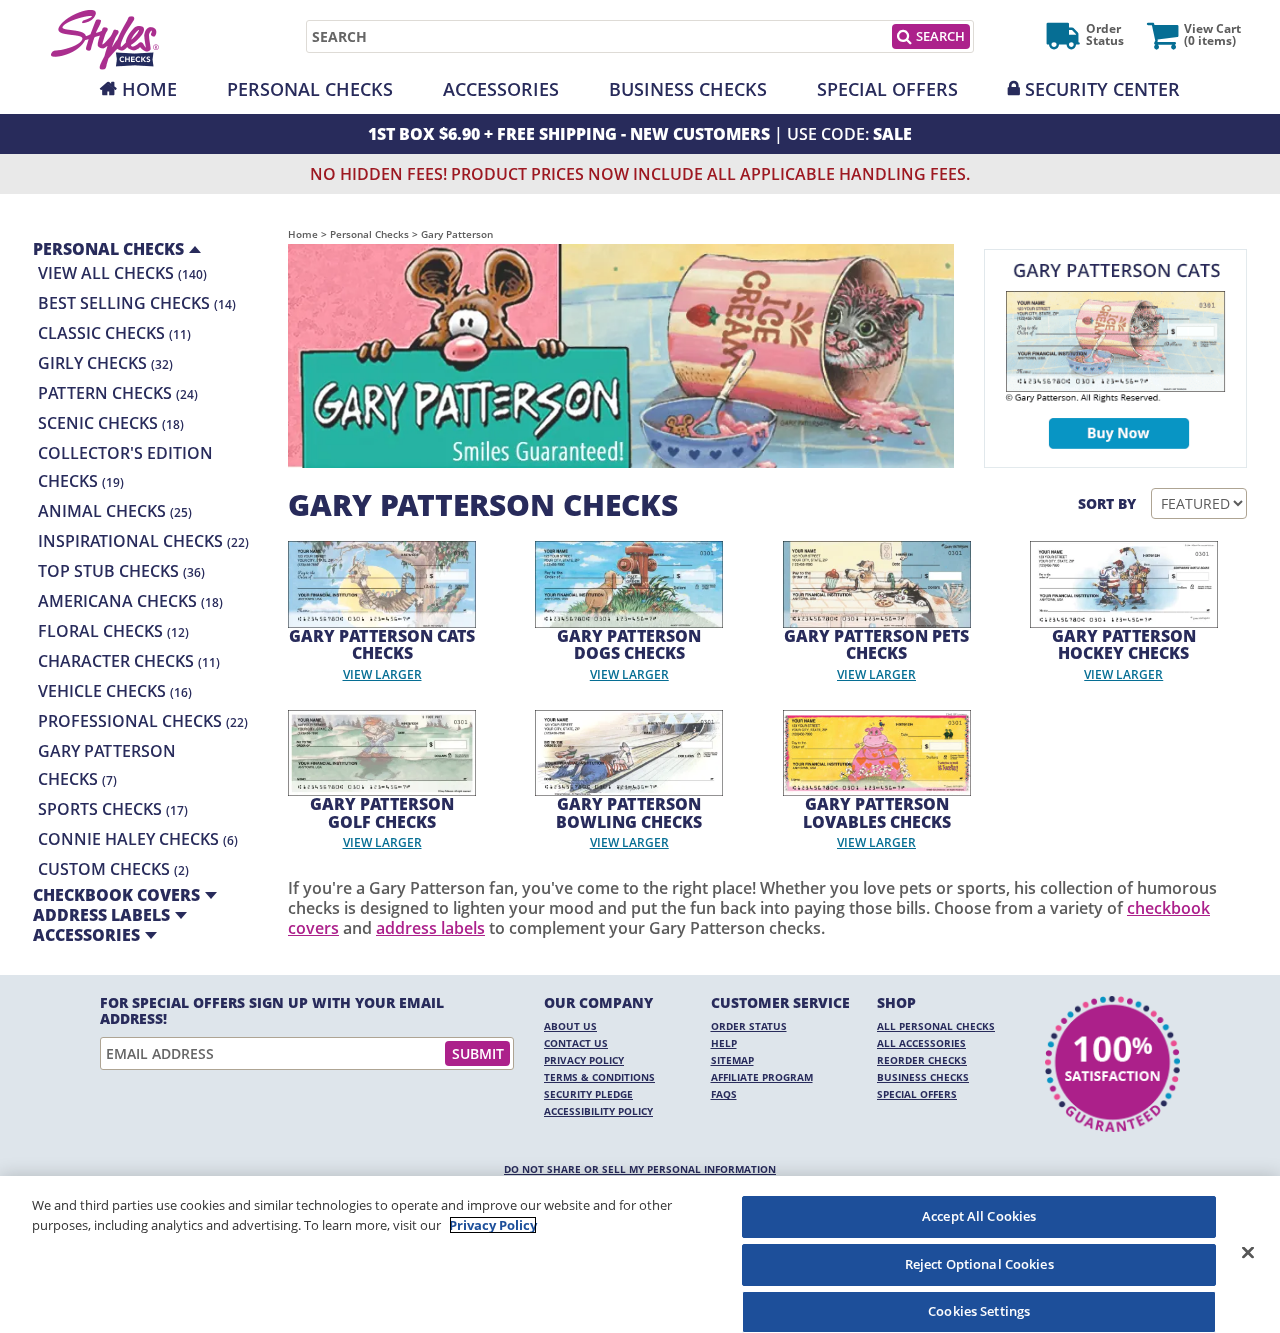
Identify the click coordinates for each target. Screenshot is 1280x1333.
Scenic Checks (111, 423)
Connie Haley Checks (138, 839)
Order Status (749, 1026)
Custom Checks (113, 869)
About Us (570, 1026)
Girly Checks (105, 363)
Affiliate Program (762, 1077)
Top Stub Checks (121, 571)
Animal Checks (115, 511)
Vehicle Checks (115, 691)
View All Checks (122, 273)
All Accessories (921, 1043)
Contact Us (576, 1043)
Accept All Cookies (979, 1216)
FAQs (724, 1094)
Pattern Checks (118, 393)
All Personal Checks (936, 1026)
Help (724, 1043)
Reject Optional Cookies (979, 1264)
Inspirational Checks (143, 541)
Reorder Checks (922, 1060)
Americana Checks (130, 601)
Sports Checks (113, 809)
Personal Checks (310, 89)
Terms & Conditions (599, 1077)
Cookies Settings (979, 1311)
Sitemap (732, 1060)
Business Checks (688, 89)
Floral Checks (113, 631)
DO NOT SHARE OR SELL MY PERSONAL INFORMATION (640, 1169)
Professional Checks (143, 721)
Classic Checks (114, 333)
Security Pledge (588, 1094)
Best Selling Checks (137, 303)
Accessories (501, 89)
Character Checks (129, 661)
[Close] (1248, 1252)
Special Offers (887, 89)
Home (149, 89)
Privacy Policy (584, 1060)
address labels (430, 928)
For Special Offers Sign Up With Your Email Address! (272, 1011)
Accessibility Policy (598, 1111)
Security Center (1102, 89)
